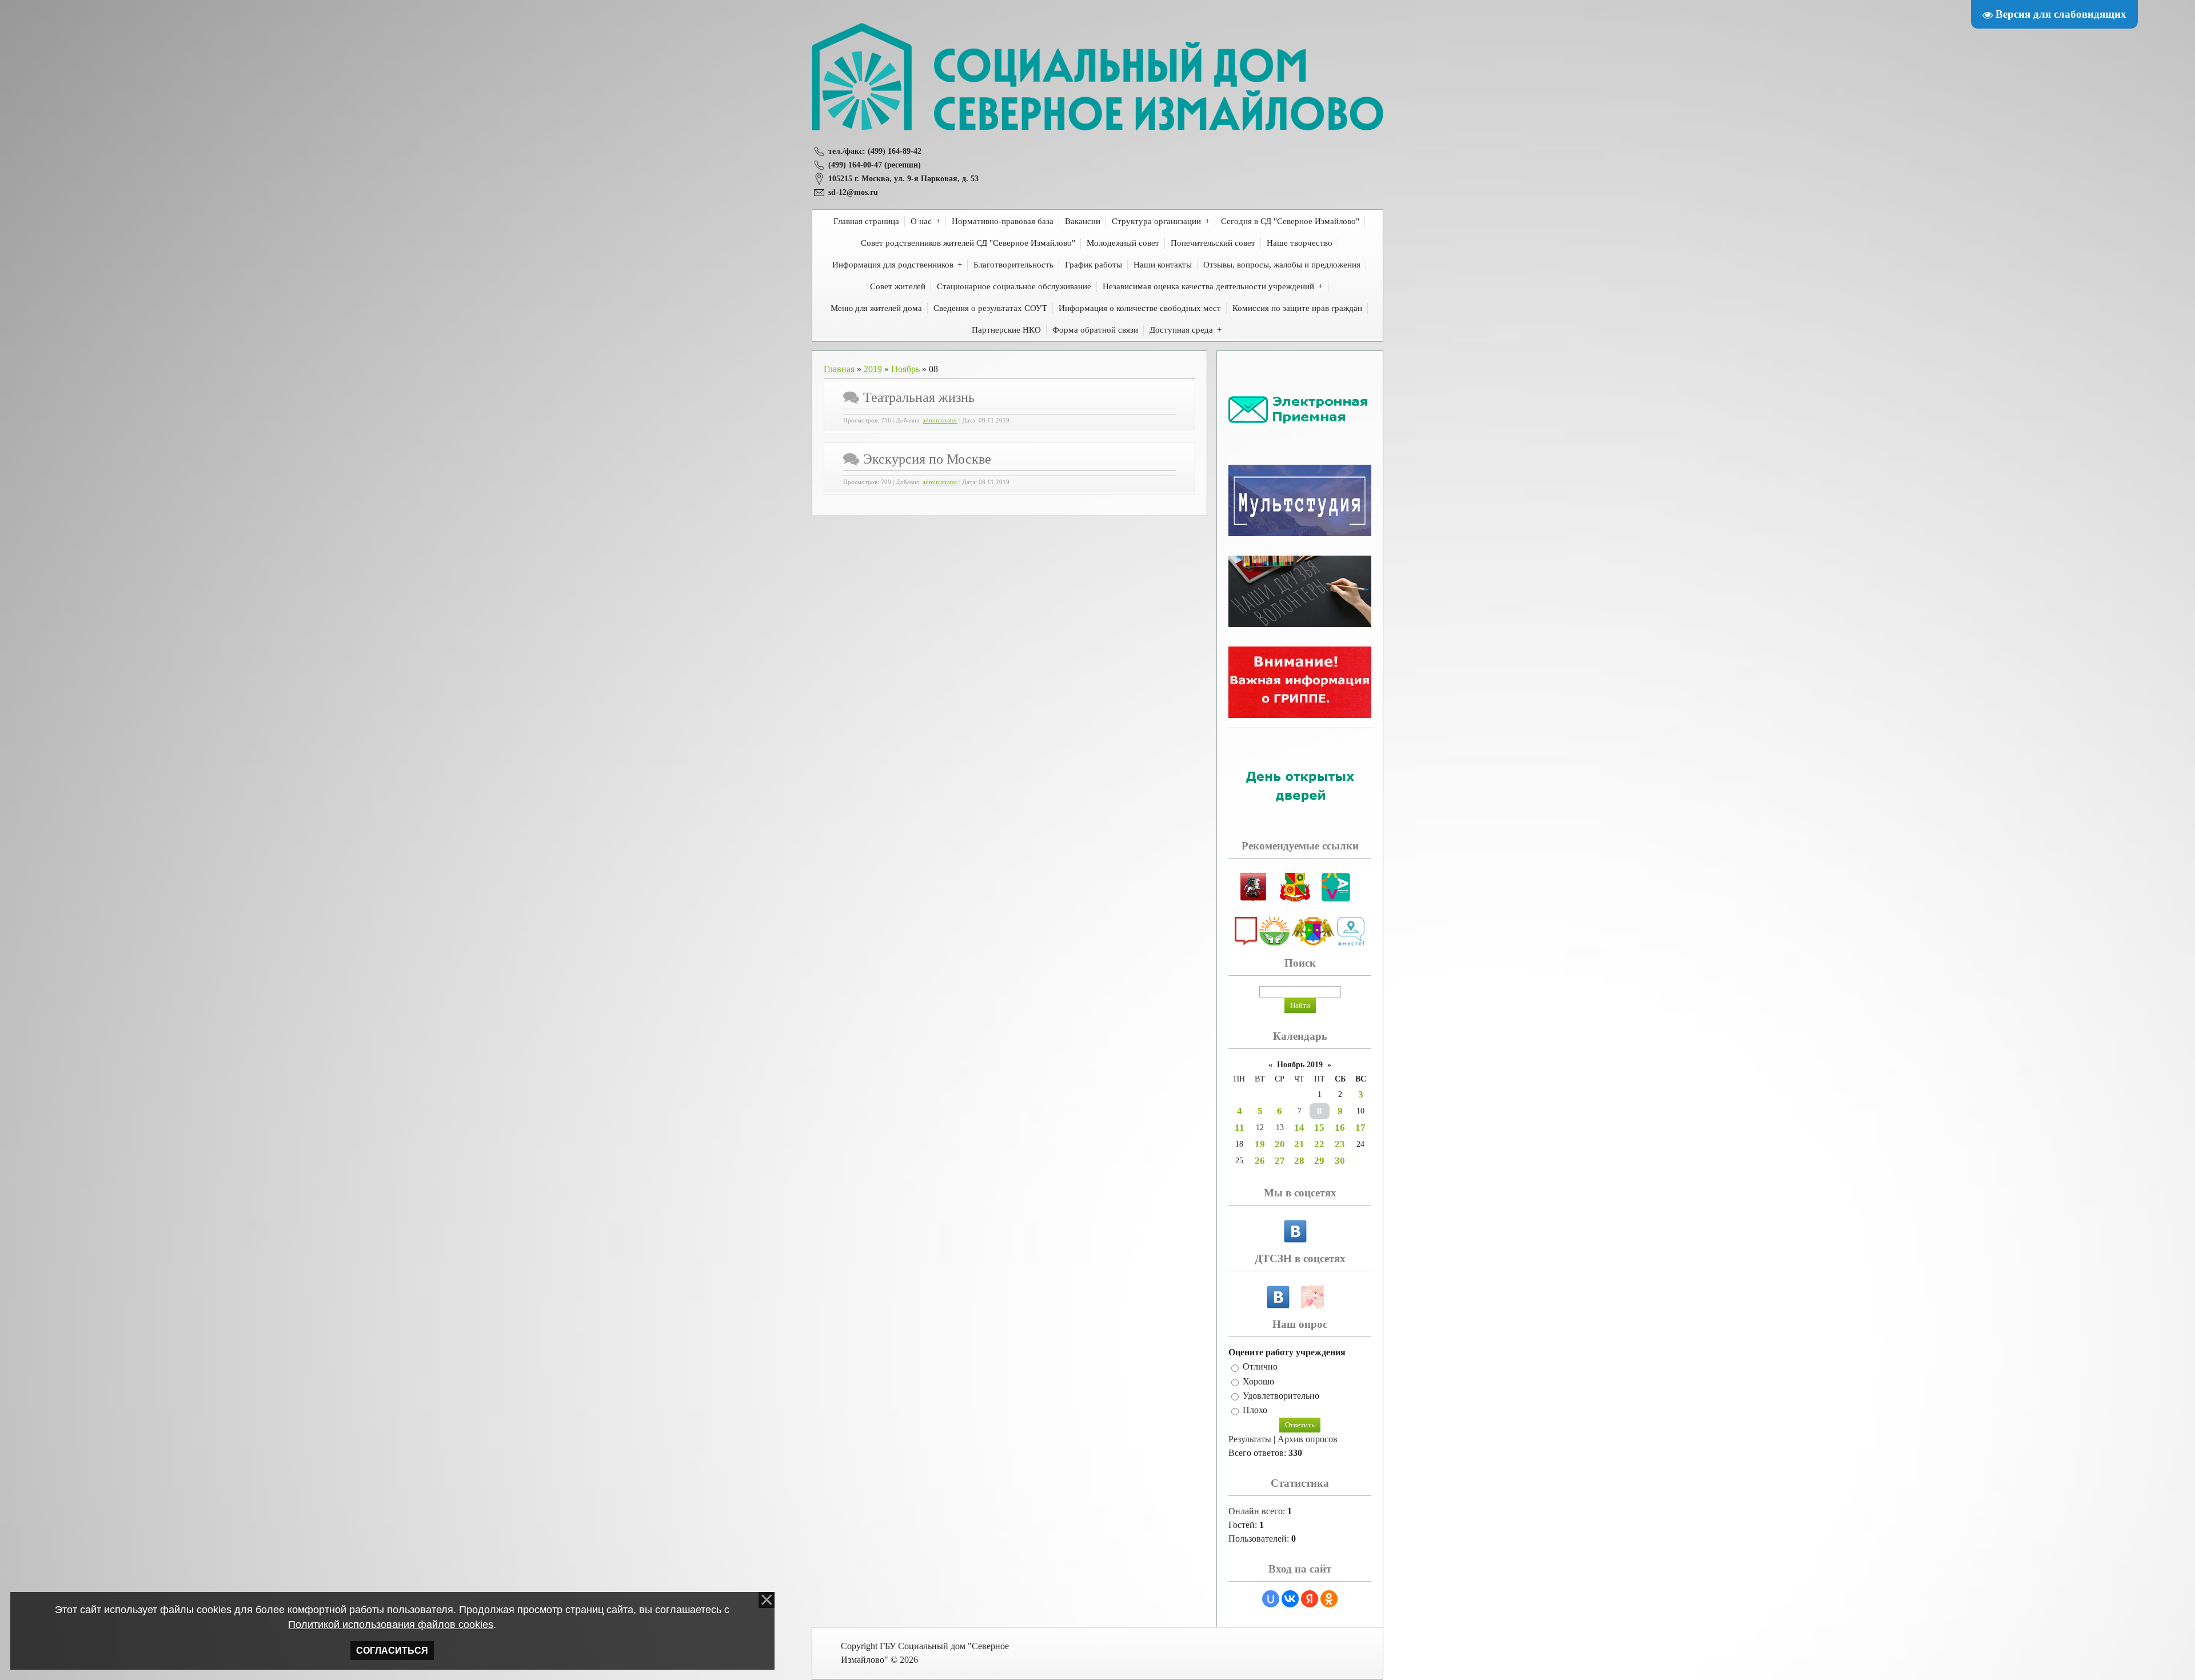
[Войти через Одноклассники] (1329, 1599)
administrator (940, 420)
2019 (873, 369)
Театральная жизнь (919, 397)
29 (1319, 1161)
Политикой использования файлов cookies (391, 1625)
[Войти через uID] (1271, 1599)
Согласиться (392, 1651)
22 (1319, 1144)
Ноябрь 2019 (1300, 1065)
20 (1280, 1144)
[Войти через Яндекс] (1310, 1599)
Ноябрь (905, 369)
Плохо (1255, 1410)
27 (1280, 1161)
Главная (839, 369)
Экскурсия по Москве (927, 459)
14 (1299, 1128)
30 (1340, 1161)
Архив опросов (1308, 1439)
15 (1319, 1128)
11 (1240, 1128)
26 (1260, 1161)
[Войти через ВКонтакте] (1290, 1599)
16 (1340, 1128)
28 (1299, 1161)
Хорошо (1258, 1381)
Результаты (1250, 1439)
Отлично (1260, 1367)
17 (1360, 1128)
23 (1340, 1144)
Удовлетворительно (1281, 1396)
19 (1260, 1144)
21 (1299, 1144)
